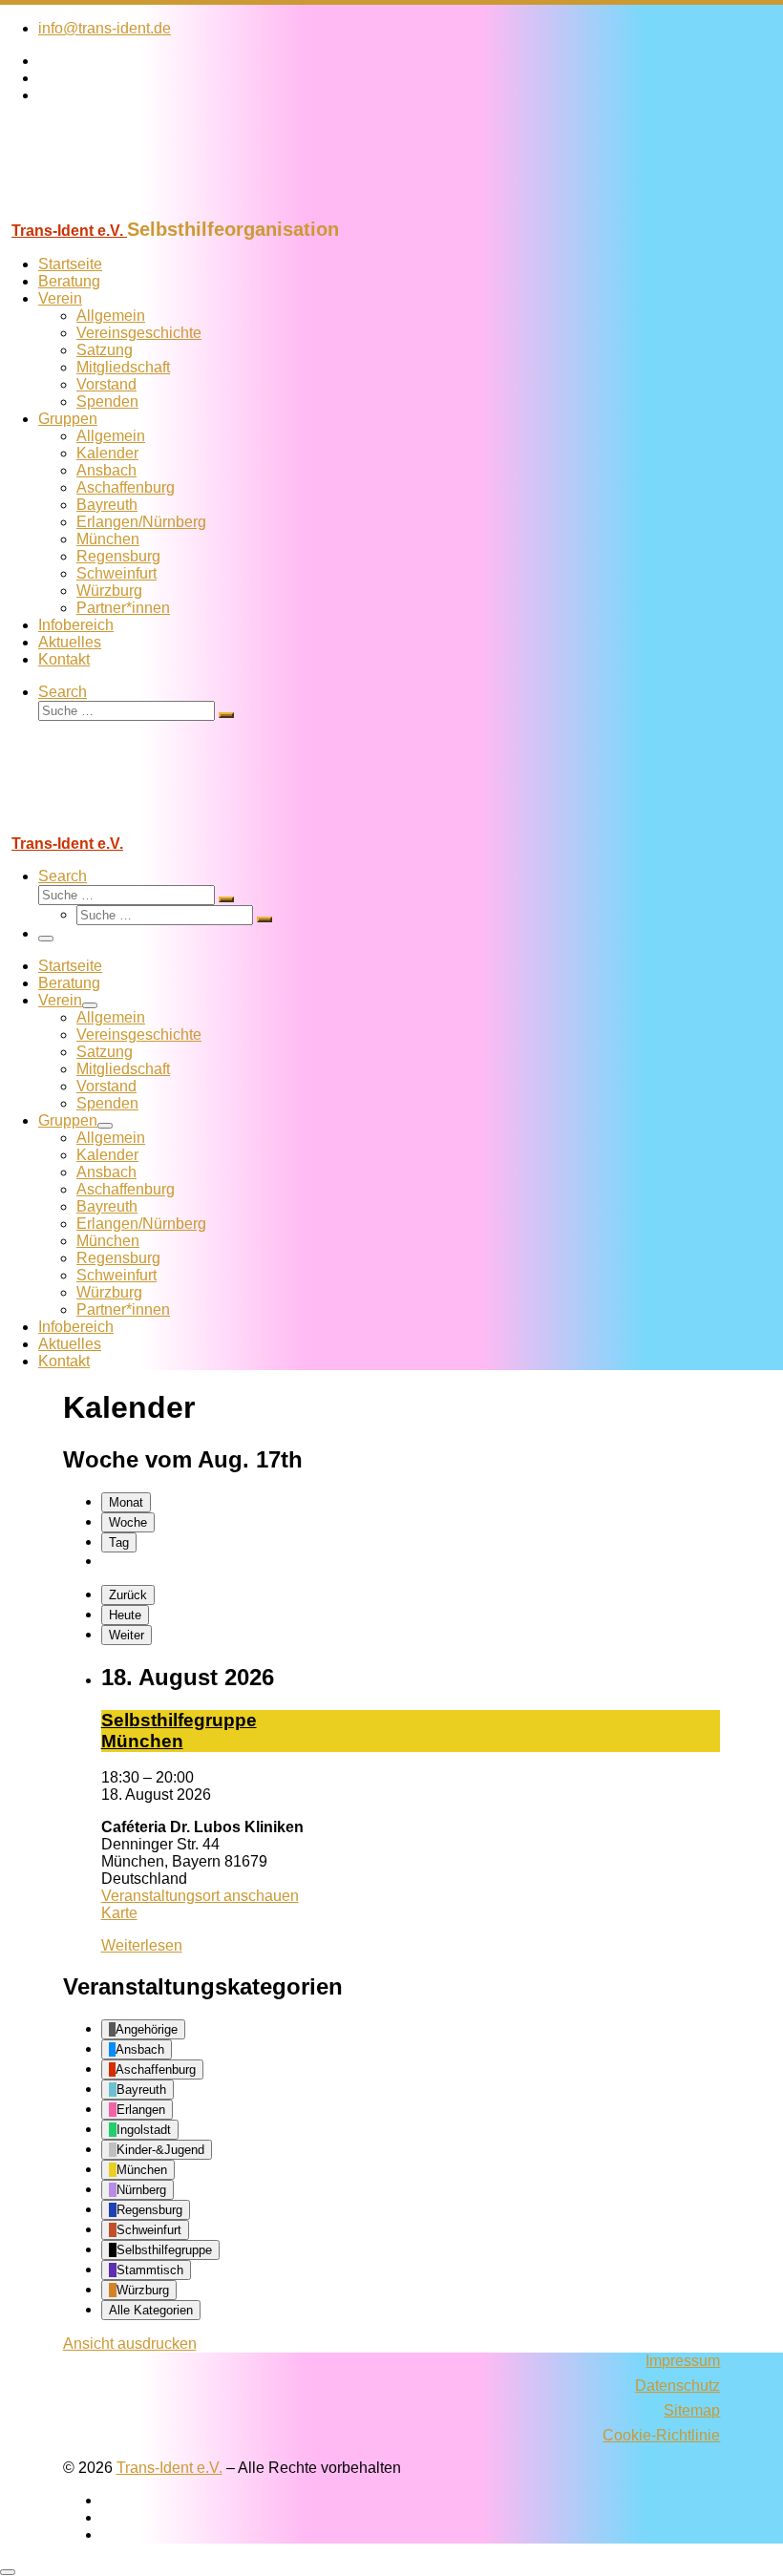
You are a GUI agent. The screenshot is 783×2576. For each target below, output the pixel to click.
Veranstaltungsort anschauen (200, 1896)
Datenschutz (677, 2386)
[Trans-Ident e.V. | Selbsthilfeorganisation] (119, 210)
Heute (125, 1615)
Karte (119, 1913)
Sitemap (692, 2410)
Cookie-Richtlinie (661, 2435)
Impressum (683, 2361)
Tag (119, 1542)
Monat (126, 1502)
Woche (128, 1522)
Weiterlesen (142, 1945)
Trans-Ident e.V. (169, 2468)
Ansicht (130, 2344)
